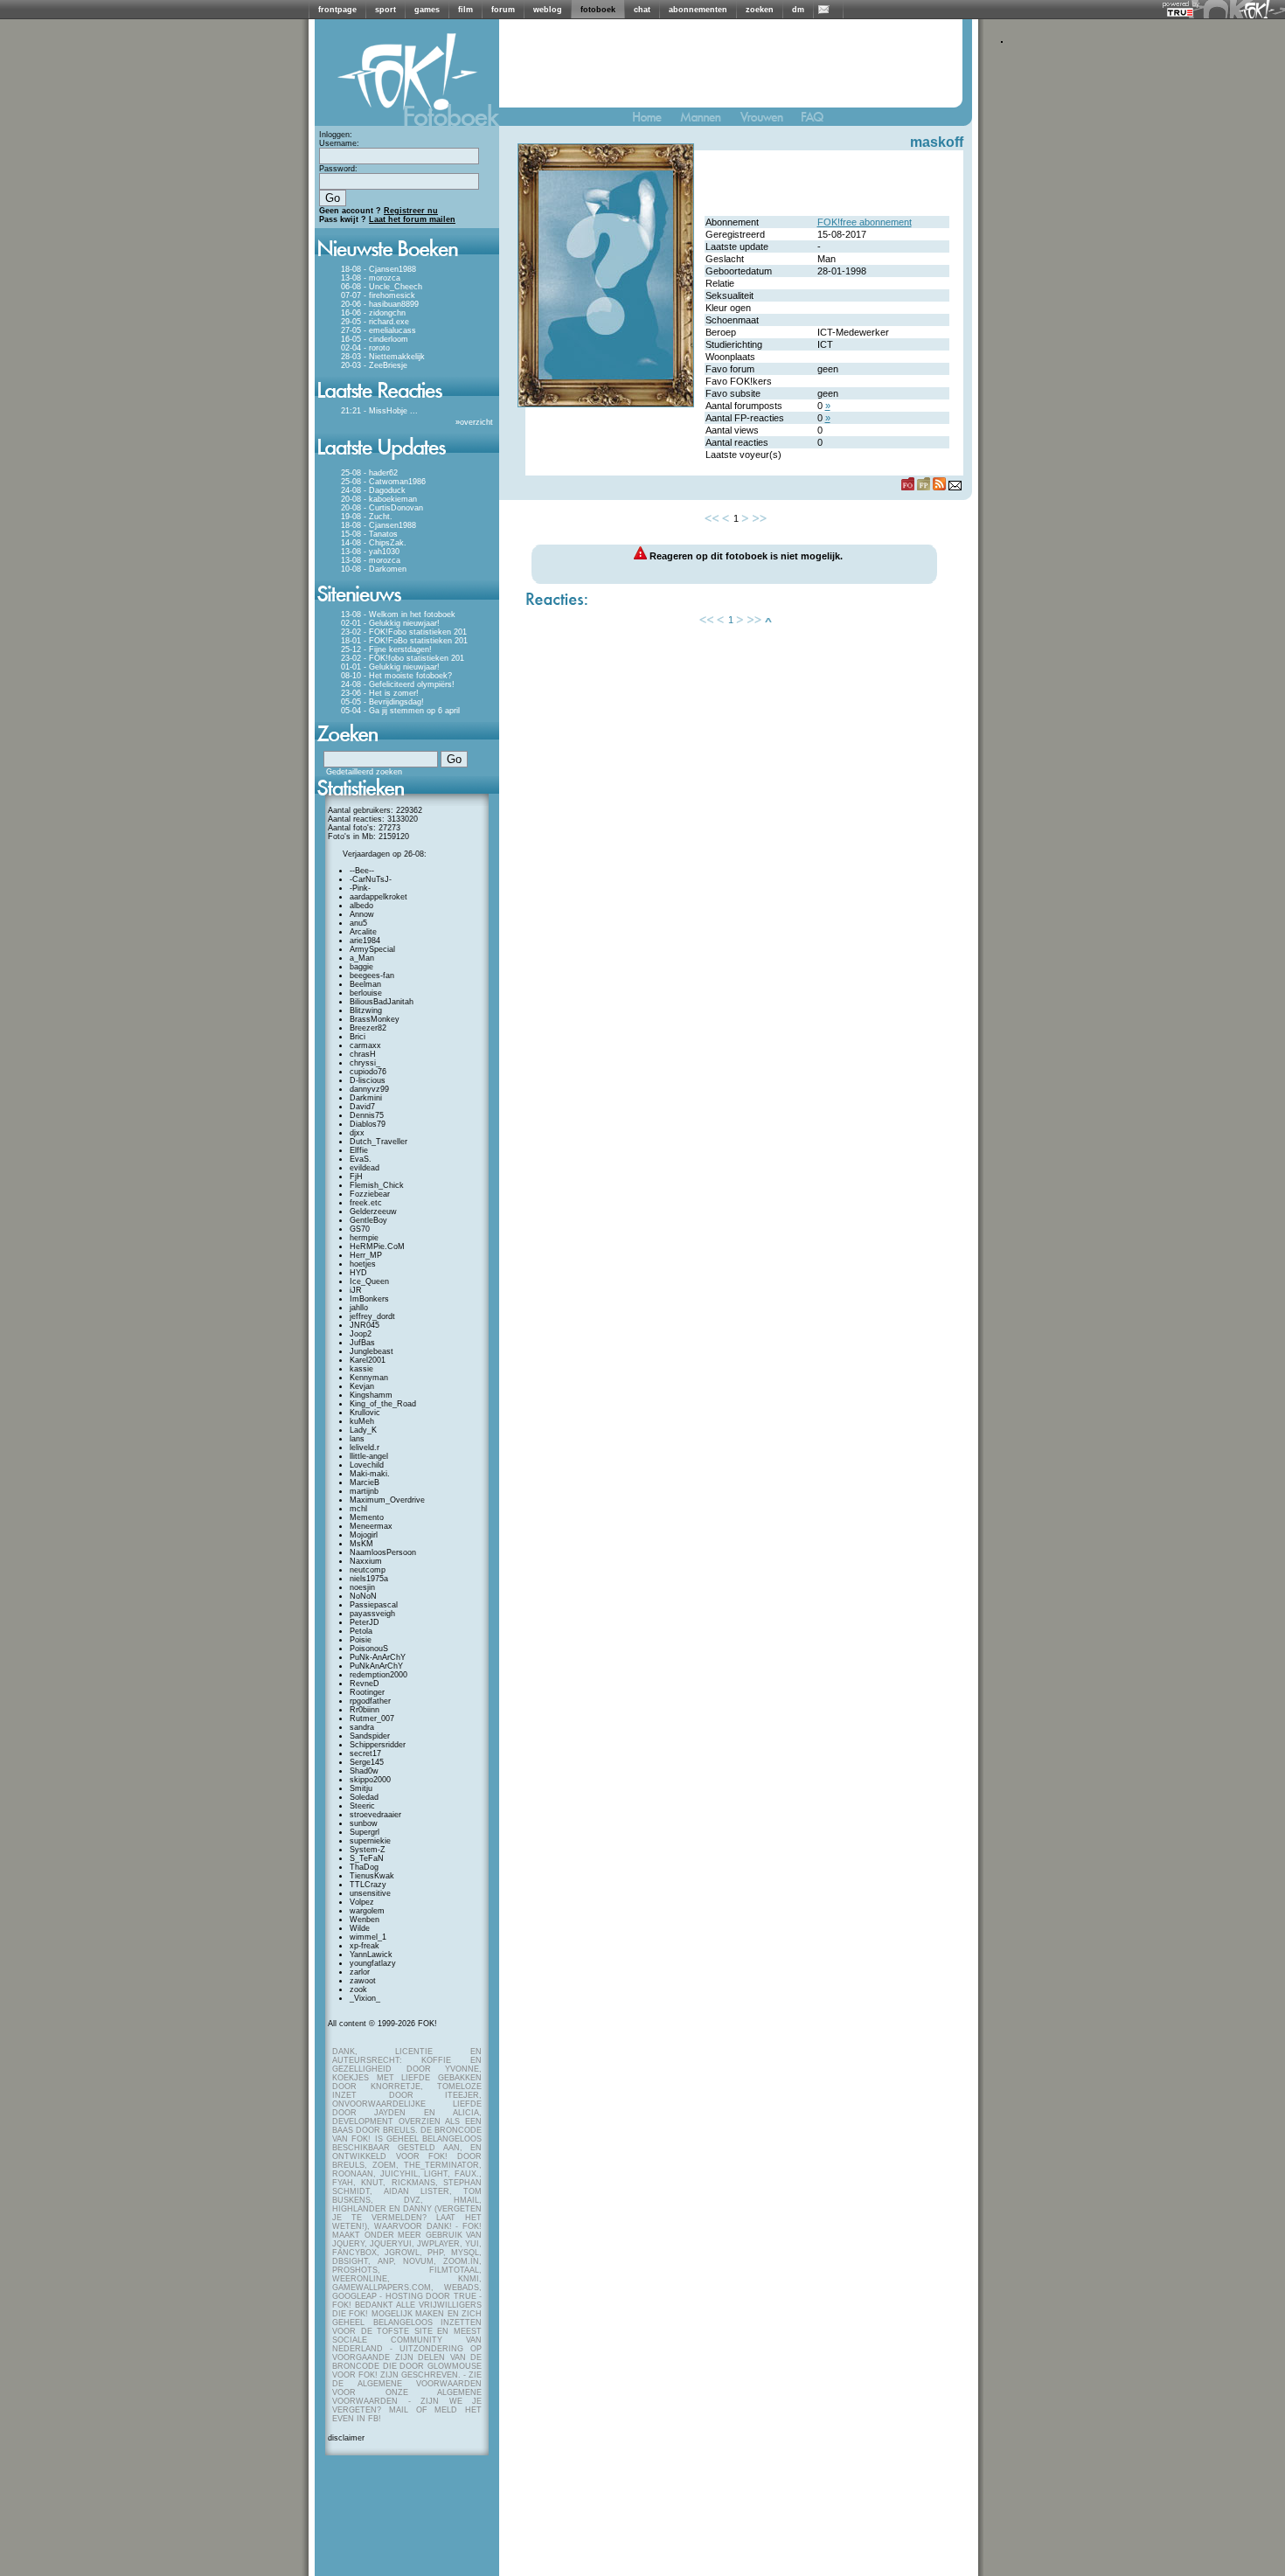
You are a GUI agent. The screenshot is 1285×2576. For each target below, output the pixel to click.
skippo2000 (370, 1780)
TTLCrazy (368, 1885)
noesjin (362, 1587)
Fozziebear (370, 1194)
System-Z (368, 1850)
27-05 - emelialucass (379, 330)
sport (385, 10)
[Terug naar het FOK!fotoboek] (655, 121)
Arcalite (363, 932)
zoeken (760, 10)
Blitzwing (366, 1010)
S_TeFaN (367, 1858)
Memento (367, 1517)
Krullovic (365, 1413)
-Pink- (360, 888)
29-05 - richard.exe (375, 322)
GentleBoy (368, 1220)
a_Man (362, 958)
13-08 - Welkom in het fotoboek (398, 614)
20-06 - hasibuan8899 (380, 304)
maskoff (937, 142)
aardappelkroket (379, 897)
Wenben (365, 1920)
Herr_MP (366, 1255)
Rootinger (367, 1692)
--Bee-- (362, 871)
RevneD (365, 1684)
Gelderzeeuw (373, 1212)
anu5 (358, 923)
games (427, 10)
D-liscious (368, 1080)
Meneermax (371, 1526)
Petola (361, 1631)
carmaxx (365, 1045)
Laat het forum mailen (412, 219)
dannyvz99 (369, 1089)
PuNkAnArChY (376, 1666)
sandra (362, 1727)
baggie (361, 967)
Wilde (360, 1928)
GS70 (360, 1229)
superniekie (370, 1841)
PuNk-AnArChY (378, 1657)
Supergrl (365, 1832)
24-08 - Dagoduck (373, 490)
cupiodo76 (368, 1072)
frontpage (337, 10)
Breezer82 (368, 1028)
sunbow (364, 1823)
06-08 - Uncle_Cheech (382, 287)
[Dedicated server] (1181, 12)
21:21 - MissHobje (374, 411)
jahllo (359, 1308)
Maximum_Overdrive (387, 1500)
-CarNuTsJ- (371, 879)
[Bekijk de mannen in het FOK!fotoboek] (708, 121)
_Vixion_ (365, 1998)
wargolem (367, 1911)
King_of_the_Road (383, 1404)
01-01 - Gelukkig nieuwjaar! (390, 667)
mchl (358, 1509)
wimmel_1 (368, 1937)
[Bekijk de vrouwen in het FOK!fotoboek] (769, 121)
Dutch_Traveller (379, 1142)
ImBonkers (369, 1299)
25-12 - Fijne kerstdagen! (386, 649)
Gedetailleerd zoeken (364, 772)
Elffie (359, 1150)
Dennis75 (367, 1115)
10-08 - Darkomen (374, 569)
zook (358, 1989)
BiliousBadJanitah (382, 1002)
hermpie (364, 1238)
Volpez (362, 1902)
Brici (358, 1037)
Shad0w (364, 1771)
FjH (356, 1177)
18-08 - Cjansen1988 (379, 269)
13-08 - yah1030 (370, 552)
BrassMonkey (375, 1019)
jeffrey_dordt (372, 1316)
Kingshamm (371, 1395)
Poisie (361, 1640)
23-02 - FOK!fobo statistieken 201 (403, 658)
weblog (548, 10)
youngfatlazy (373, 1963)
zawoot (363, 1981)
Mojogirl (364, 1535)
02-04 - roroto (365, 348)
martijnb (364, 1491)
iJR (356, 1290)
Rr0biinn (365, 1710)
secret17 (365, 1753)
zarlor (360, 1972)
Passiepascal (374, 1605)
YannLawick (371, 1955)
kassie (361, 1369)
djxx (357, 1133)
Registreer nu (411, 211)
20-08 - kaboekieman (379, 499)
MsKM (361, 1544)
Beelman (365, 984)
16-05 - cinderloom (375, 339)
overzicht (476, 422)
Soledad (364, 1797)
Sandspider (370, 1736)
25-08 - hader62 (369, 473)
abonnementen (698, 10)
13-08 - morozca (371, 278)
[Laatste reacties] (407, 404)
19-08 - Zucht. (367, 517)
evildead (365, 1168)
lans (357, 1439)
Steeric (362, 1806)
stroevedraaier (375, 1815)
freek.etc (366, 1203)
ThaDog (364, 1867)
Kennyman (369, 1378)
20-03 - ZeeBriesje (374, 365)
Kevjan (362, 1386)
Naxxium (366, 1561)
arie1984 (365, 941)
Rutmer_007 (372, 1718)
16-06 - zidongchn (373, 313)
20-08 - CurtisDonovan (382, 508)
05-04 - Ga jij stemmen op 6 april (400, 711)
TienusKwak (372, 1876)
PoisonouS (369, 1649)
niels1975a (369, 1579)
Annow (362, 914)
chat (642, 10)
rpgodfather (370, 1701)
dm (798, 10)
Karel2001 (368, 1360)
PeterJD (365, 1622)
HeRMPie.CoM (377, 1246)
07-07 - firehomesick (378, 295)
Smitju (361, 1788)
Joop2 (361, 1334)
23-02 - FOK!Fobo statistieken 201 (404, 632)
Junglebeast (372, 1351)
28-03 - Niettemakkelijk (383, 357)
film (465, 10)
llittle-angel (369, 1456)
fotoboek (598, 10)
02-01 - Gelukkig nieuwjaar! (390, 623)
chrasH (363, 1054)
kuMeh (362, 1421)
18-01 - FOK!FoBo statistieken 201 (404, 641)
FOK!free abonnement (865, 222)
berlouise (366, 993)
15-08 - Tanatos (369, 534)
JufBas (362, 1343)
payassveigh (372, 1614)
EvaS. (361, 1159)
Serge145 (367, 1762)
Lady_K (363, 1430)
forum (503, 10)
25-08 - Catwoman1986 (383, 482)
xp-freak (365, 1946)
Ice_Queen (369, 1281)
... (414, 411)
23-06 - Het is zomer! (380, 693)
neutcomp (368, 1570)
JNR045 (365, 1325)
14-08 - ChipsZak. (374, 543)
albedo (361, 906)
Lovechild (367, 1465)
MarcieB (365, 1482)
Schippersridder (378, 1745)
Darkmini (366, 1098)
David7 (362, 1107)
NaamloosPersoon (383, 1552)
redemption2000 (379, 1675)
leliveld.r (365, 1448)
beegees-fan (372, 976)
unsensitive (370, 1893)
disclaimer (346, 2438)
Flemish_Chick (377, 1185)
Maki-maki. (370, 1474)
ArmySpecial (372, 949)
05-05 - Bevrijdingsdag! (382, 702)
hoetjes (363, 1264)
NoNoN (363, 1596)
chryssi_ (365, 1063)
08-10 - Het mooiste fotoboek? (396, 676)
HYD (358, 1273)
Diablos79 (368, 1124)
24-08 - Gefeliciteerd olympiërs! (398, 684)
